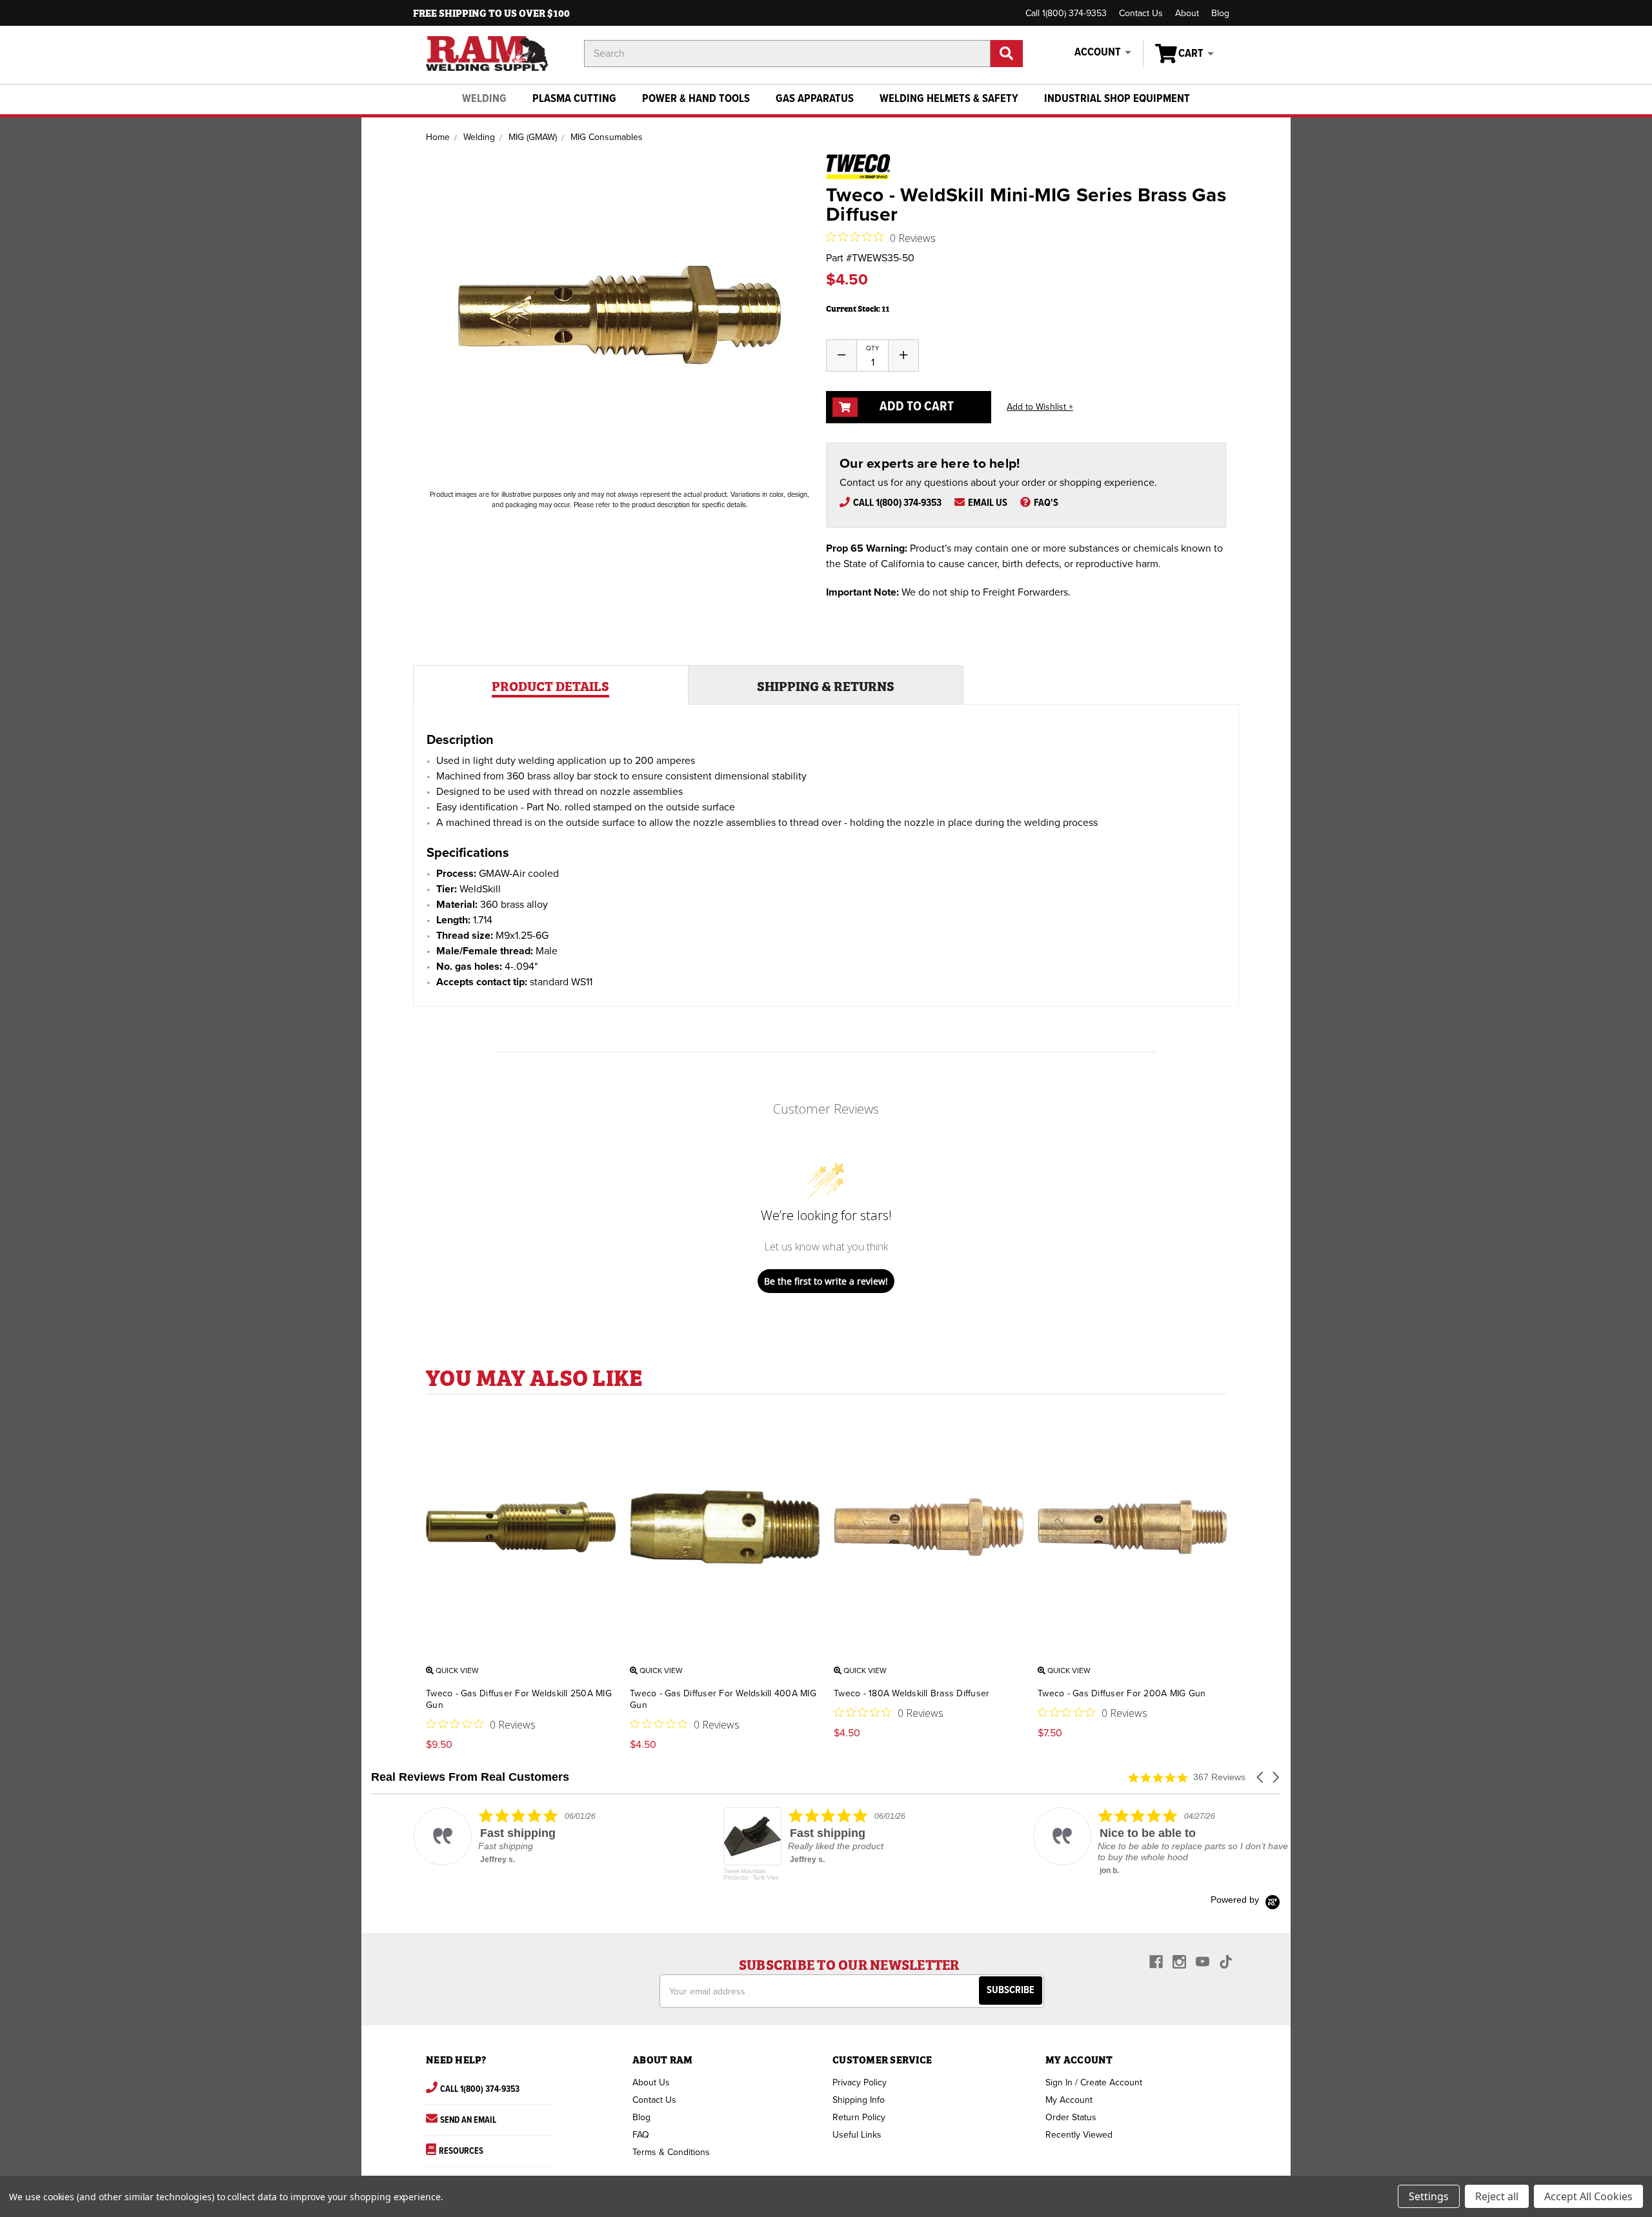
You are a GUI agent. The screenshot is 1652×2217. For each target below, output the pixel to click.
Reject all (1497, 2196)
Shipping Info (859, 2100)
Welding (484, 99)
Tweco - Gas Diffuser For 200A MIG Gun (1122, 1693)
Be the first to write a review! (826, 1281)
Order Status (1071, 2117)
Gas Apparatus (815, 99)
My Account (1069, 2100)
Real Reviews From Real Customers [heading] (470, 1777)
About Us (651, 2082)
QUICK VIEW (456, 1670)
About (1187, 13)
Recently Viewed (1079, 2135)
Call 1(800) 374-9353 (1066, 13)
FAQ (641, 2135)
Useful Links (857, 2135)
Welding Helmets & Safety (949, 99)
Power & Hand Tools (696, 99)
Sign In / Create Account (1094, 2082)
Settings (1429, 2196)
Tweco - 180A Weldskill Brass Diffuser (912, 1693)
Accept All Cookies (1588, 2196)
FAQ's (1046, 503)
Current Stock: (858, 308)
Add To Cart (915, 407)
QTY (872, 348)
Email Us (988, 503)
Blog (1220, 13)
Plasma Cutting (574, 99)
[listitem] (501, 1836)
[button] (1261, 1777)
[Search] (1007, 54)
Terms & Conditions (671, 2152)
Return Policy (859, 2117)
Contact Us (1141, 13)
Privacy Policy (860, 2082)
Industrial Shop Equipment (1117, 99)
